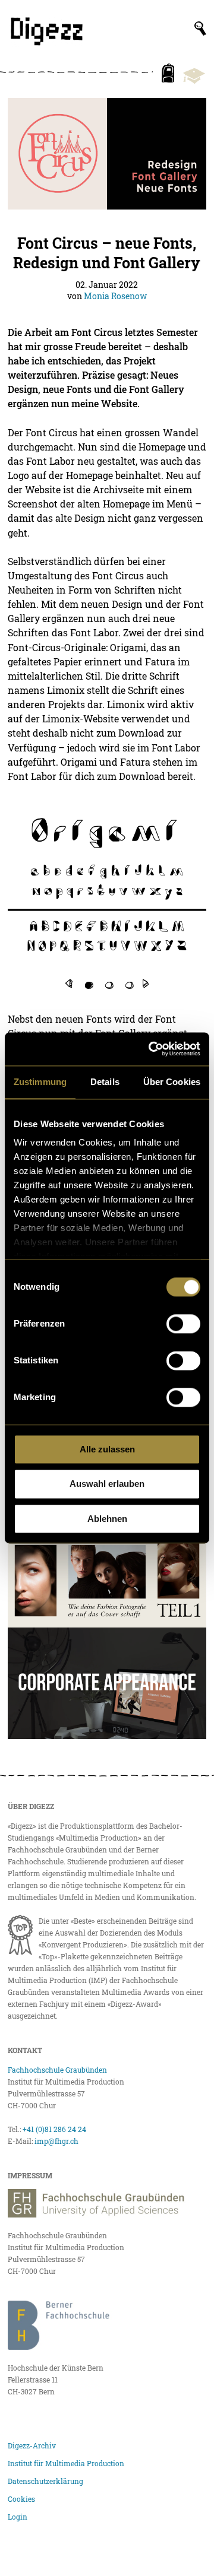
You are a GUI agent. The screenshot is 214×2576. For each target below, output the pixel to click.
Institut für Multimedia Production (66, 2463)
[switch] (183, 1324)
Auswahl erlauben (107, 1484)
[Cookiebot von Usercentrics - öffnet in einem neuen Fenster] (151, 1049)
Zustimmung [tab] (40, 1082)
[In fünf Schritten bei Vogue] (107, 1572)
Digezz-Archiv (32, 2445)
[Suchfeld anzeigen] (200, 28)
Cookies (21, 2499)
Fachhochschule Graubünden (57, 2070)
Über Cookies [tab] (172, 1082)
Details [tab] (105, 1082)
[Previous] (69, 983)
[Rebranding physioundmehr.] (107, 1683)
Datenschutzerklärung (45, 2481)
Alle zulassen (107, 1449)
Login (18, 2517)
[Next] (146, 983)
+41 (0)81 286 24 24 (54, 2129)
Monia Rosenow (115, 296)
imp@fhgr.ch (56, 2141)
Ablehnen (107, 1519)
